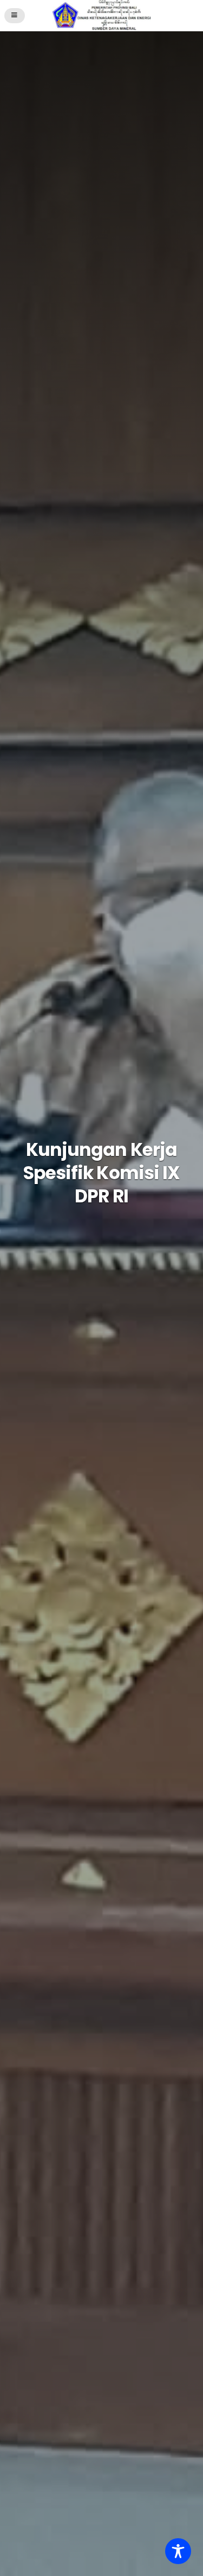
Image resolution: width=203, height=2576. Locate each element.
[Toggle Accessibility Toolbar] (178, 2551)
